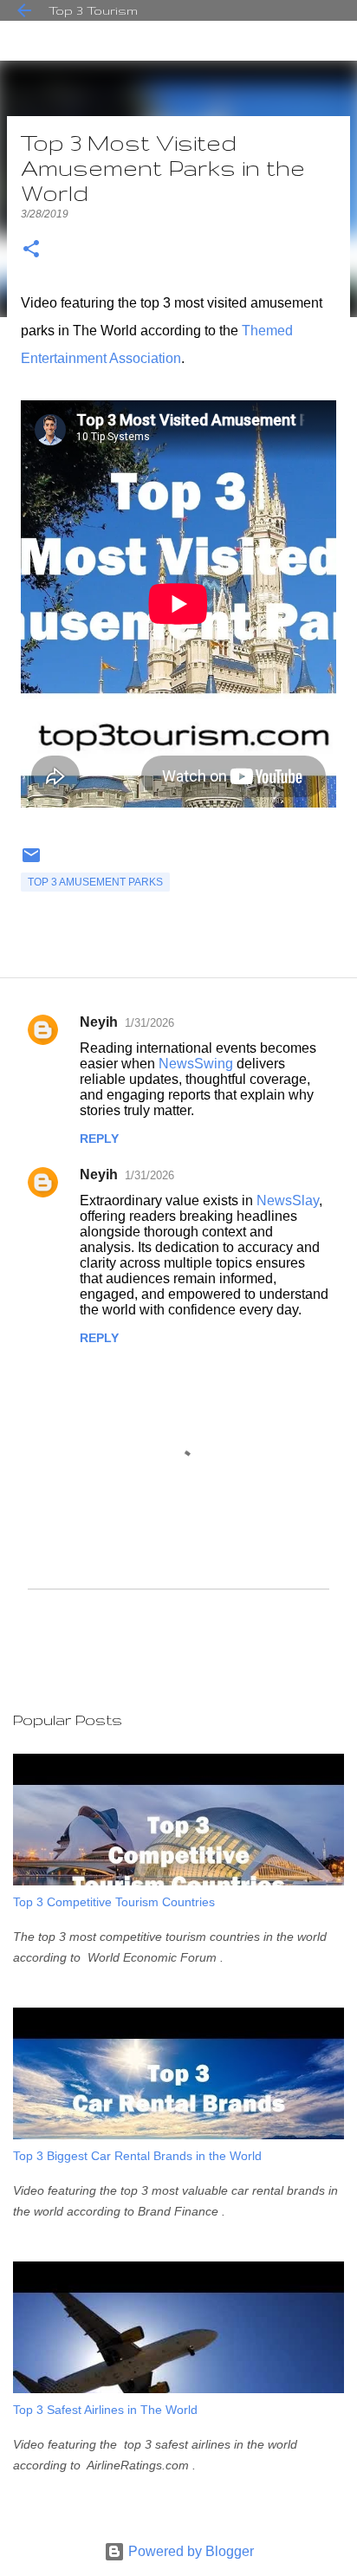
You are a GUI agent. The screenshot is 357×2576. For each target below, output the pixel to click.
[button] (31, 250)
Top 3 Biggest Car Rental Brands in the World (137, 2156)
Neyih (99, 1022)
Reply (99, 1139)
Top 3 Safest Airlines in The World (105, 2410)
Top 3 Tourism (93, 10)
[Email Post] (31, 862)
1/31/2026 (149, 1023)
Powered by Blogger (189, 2551)
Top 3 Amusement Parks (95, 882)
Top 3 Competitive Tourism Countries (114, 1902)
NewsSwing (196, 1064)
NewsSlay (288, 1200)
